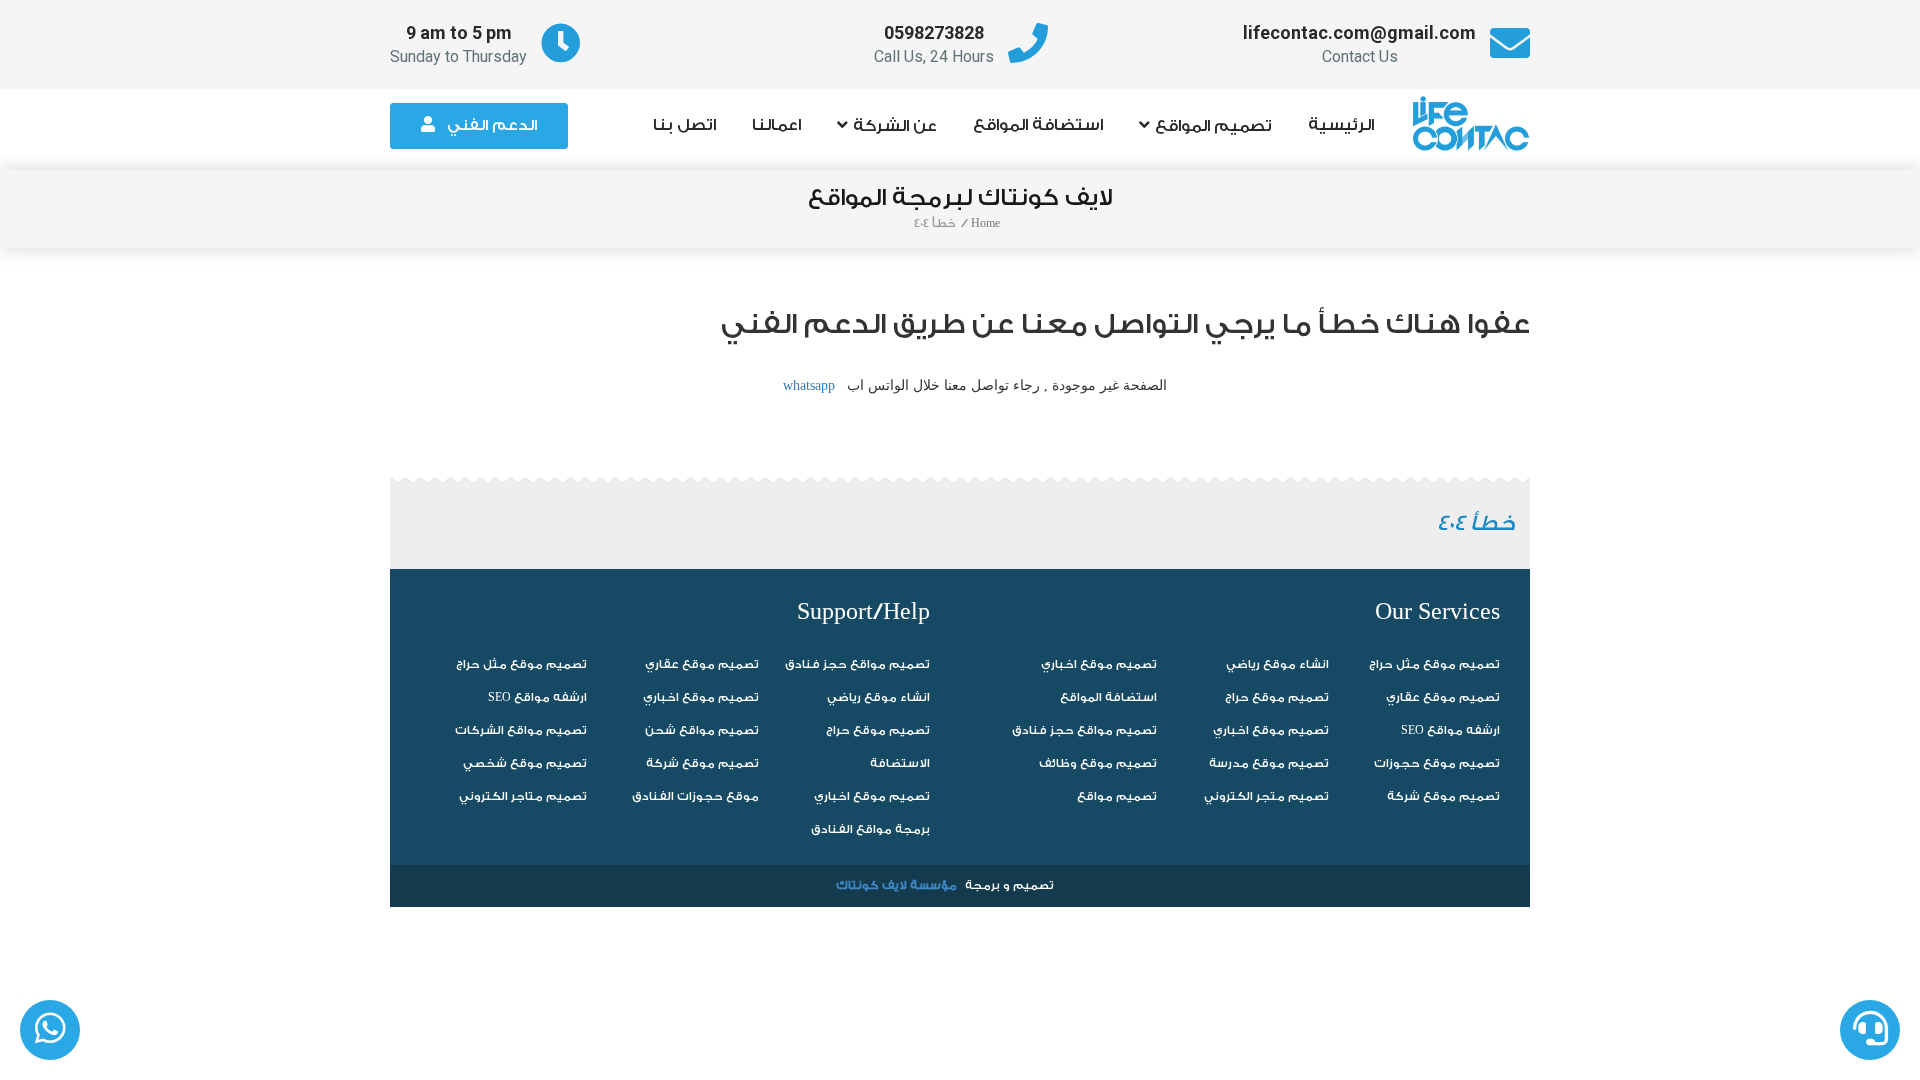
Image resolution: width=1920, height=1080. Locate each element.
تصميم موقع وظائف (1098, 763)
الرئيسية (1341, 125)
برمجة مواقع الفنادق (870, 829)
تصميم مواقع (1117, 796)
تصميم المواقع (1213, 126)
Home (985, 223)
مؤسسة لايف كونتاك (896, 885)
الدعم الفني (492, 125)
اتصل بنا (684, 125)
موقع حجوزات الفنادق (695, 796)
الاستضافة (900, 763)
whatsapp (809, 385)
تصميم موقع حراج (878, 730)
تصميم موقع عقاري (702, 664)
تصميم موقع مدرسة (1269, 763)
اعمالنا (776, 125)
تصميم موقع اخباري (701, 697)
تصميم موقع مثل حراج (521, 664)
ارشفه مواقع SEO (537, 697)
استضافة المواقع (1038, 125)
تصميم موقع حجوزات (1437, 763)
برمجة (982, 885)
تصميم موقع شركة (702, 763)
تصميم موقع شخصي (525, 763)
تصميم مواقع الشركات (521, 730)
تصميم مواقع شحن (702, 730)
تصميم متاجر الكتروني (523, 796)
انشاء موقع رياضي (878, 697)
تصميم (1033, 885)
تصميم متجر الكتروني (1266, 796)
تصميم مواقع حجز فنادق (857, 664)
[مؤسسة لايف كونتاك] (1477, 114)
